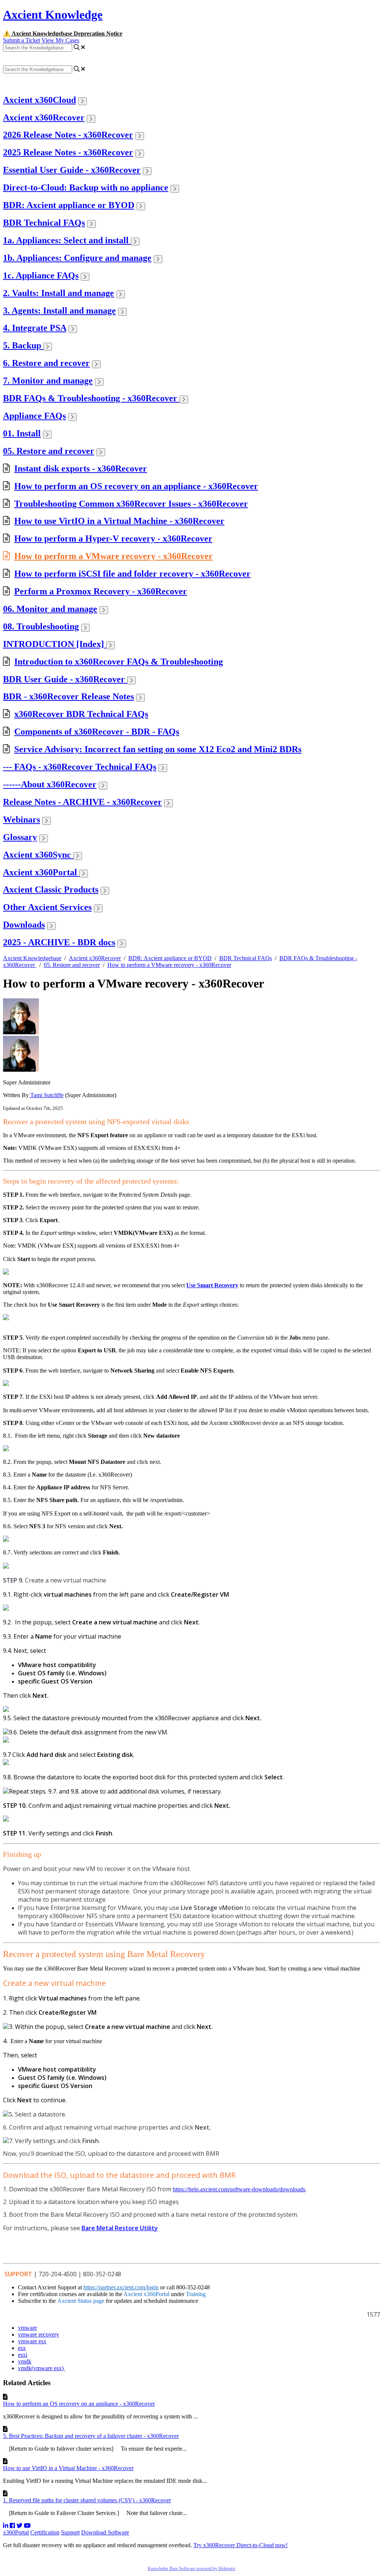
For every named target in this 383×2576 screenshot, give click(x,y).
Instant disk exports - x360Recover (81, 468)
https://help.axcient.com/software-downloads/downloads (239, 2189)
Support (70, 2532)
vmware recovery (39, 2334)
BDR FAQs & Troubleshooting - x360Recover (91, 398)
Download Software (105, 2532)
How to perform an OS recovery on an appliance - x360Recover (136, 486)
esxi (23, 2355)
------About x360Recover (50, 784)
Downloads (24, 925)
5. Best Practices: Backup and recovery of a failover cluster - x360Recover (91, 2436)
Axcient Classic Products (51, 889)
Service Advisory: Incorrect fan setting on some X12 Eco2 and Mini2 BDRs (158, 749)
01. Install (22, 433)
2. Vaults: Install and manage (59, 293)
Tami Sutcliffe (46, 1095)
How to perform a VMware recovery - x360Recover (114, 556)
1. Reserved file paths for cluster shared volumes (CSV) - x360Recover (87, 2500)
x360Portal (16, 2532)
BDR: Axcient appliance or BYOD (69, 205)
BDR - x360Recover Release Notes (68, 696)
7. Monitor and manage (48, 381)
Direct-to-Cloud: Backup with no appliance (86, 187)
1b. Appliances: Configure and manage (77, 258)
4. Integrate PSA (35, 328)
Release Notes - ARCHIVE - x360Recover (82, 802)
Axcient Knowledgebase (32, 958)
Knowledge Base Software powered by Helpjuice (191, 2569)
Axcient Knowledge (53, 15)
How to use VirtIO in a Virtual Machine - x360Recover (119, 521)
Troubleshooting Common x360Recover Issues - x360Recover (131, 504)
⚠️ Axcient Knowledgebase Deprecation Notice (63, 33)
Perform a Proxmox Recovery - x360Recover (101, 591)
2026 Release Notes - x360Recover (68, 135)
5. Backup (23, 345)
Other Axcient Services (47, 907)
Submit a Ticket (22, 40)
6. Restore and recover (46, 363)
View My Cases (60, 40)
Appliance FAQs (34, 416)
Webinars (22, 820)
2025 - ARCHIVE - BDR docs (59, 942)
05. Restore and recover (49, 451)
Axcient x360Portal (41, 872)
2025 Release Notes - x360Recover (68, 152)
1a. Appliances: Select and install (67, 240)
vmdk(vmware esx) (42, 2368)
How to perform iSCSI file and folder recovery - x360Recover (132, 574)
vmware (27, 2328)
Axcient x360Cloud (39, 100)
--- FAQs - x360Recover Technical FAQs (80, 767)
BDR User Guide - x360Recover (65, 679)
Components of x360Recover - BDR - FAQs (97, 732)
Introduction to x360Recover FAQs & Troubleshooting (119, 662)
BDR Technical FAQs (44, 223)
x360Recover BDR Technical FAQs (81, 714)
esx (22, 2348)
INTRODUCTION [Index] (55, 644)
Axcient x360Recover (44, 117)
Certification (45, 2532)
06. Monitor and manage (50, 609)
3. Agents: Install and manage (59, 311)
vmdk (25, 2361)
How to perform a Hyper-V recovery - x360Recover (113, 538)
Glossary (20, 837)
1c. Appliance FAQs (41, 275)
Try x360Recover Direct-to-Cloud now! (240, 2545)
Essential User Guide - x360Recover (72, 170)
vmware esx (32, 2341)
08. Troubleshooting (41, 626)
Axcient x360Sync (38, 855)
